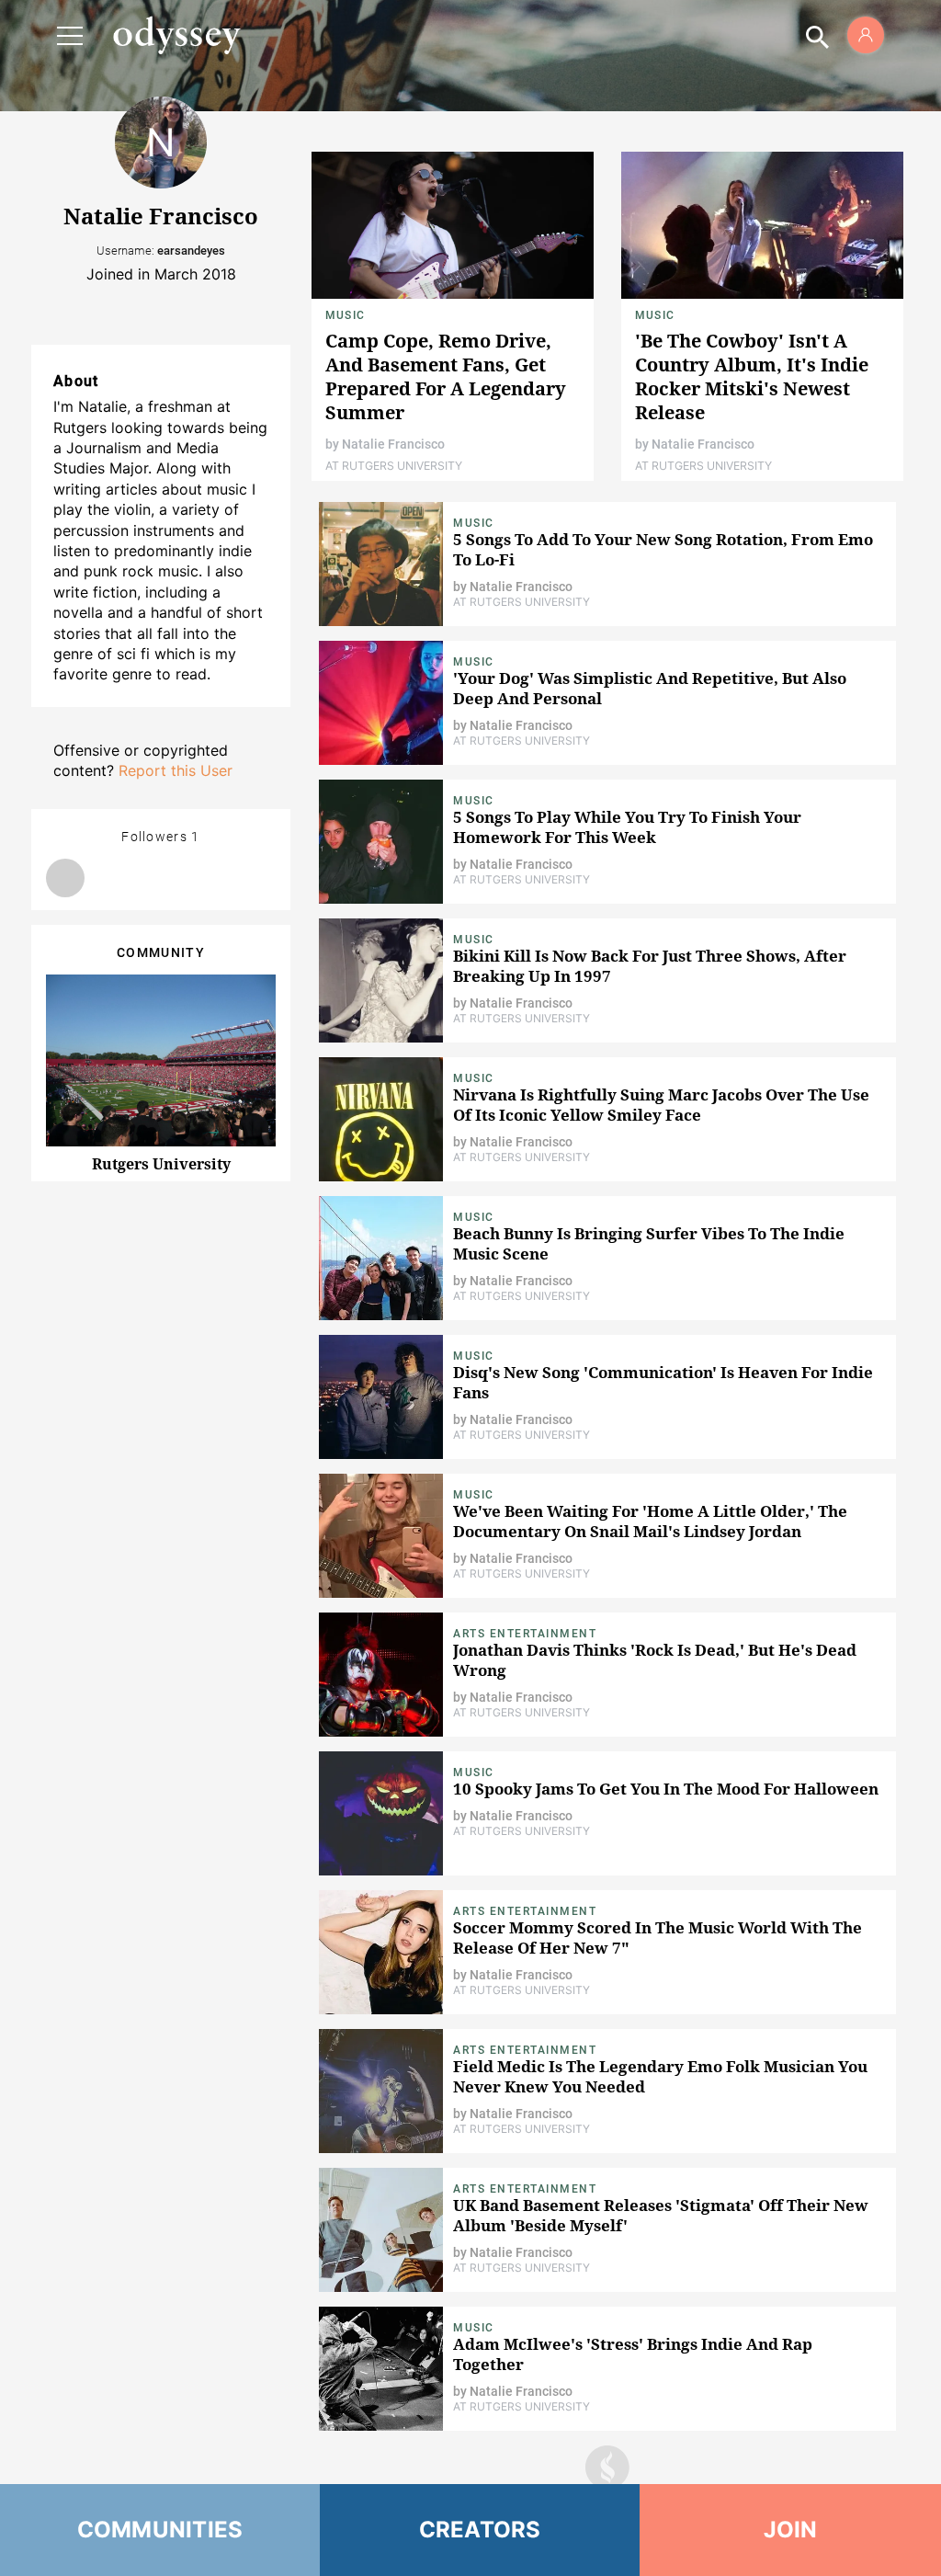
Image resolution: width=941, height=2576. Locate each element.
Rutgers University (161, 1164)
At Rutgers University (394, 466)
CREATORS (480, 2530)
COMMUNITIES (160, 2530)
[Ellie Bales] (65, 878)
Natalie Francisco (393, 444)
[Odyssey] (176, 35)
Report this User (176, 770)
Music (345, 315)
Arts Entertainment (525, 1634)
